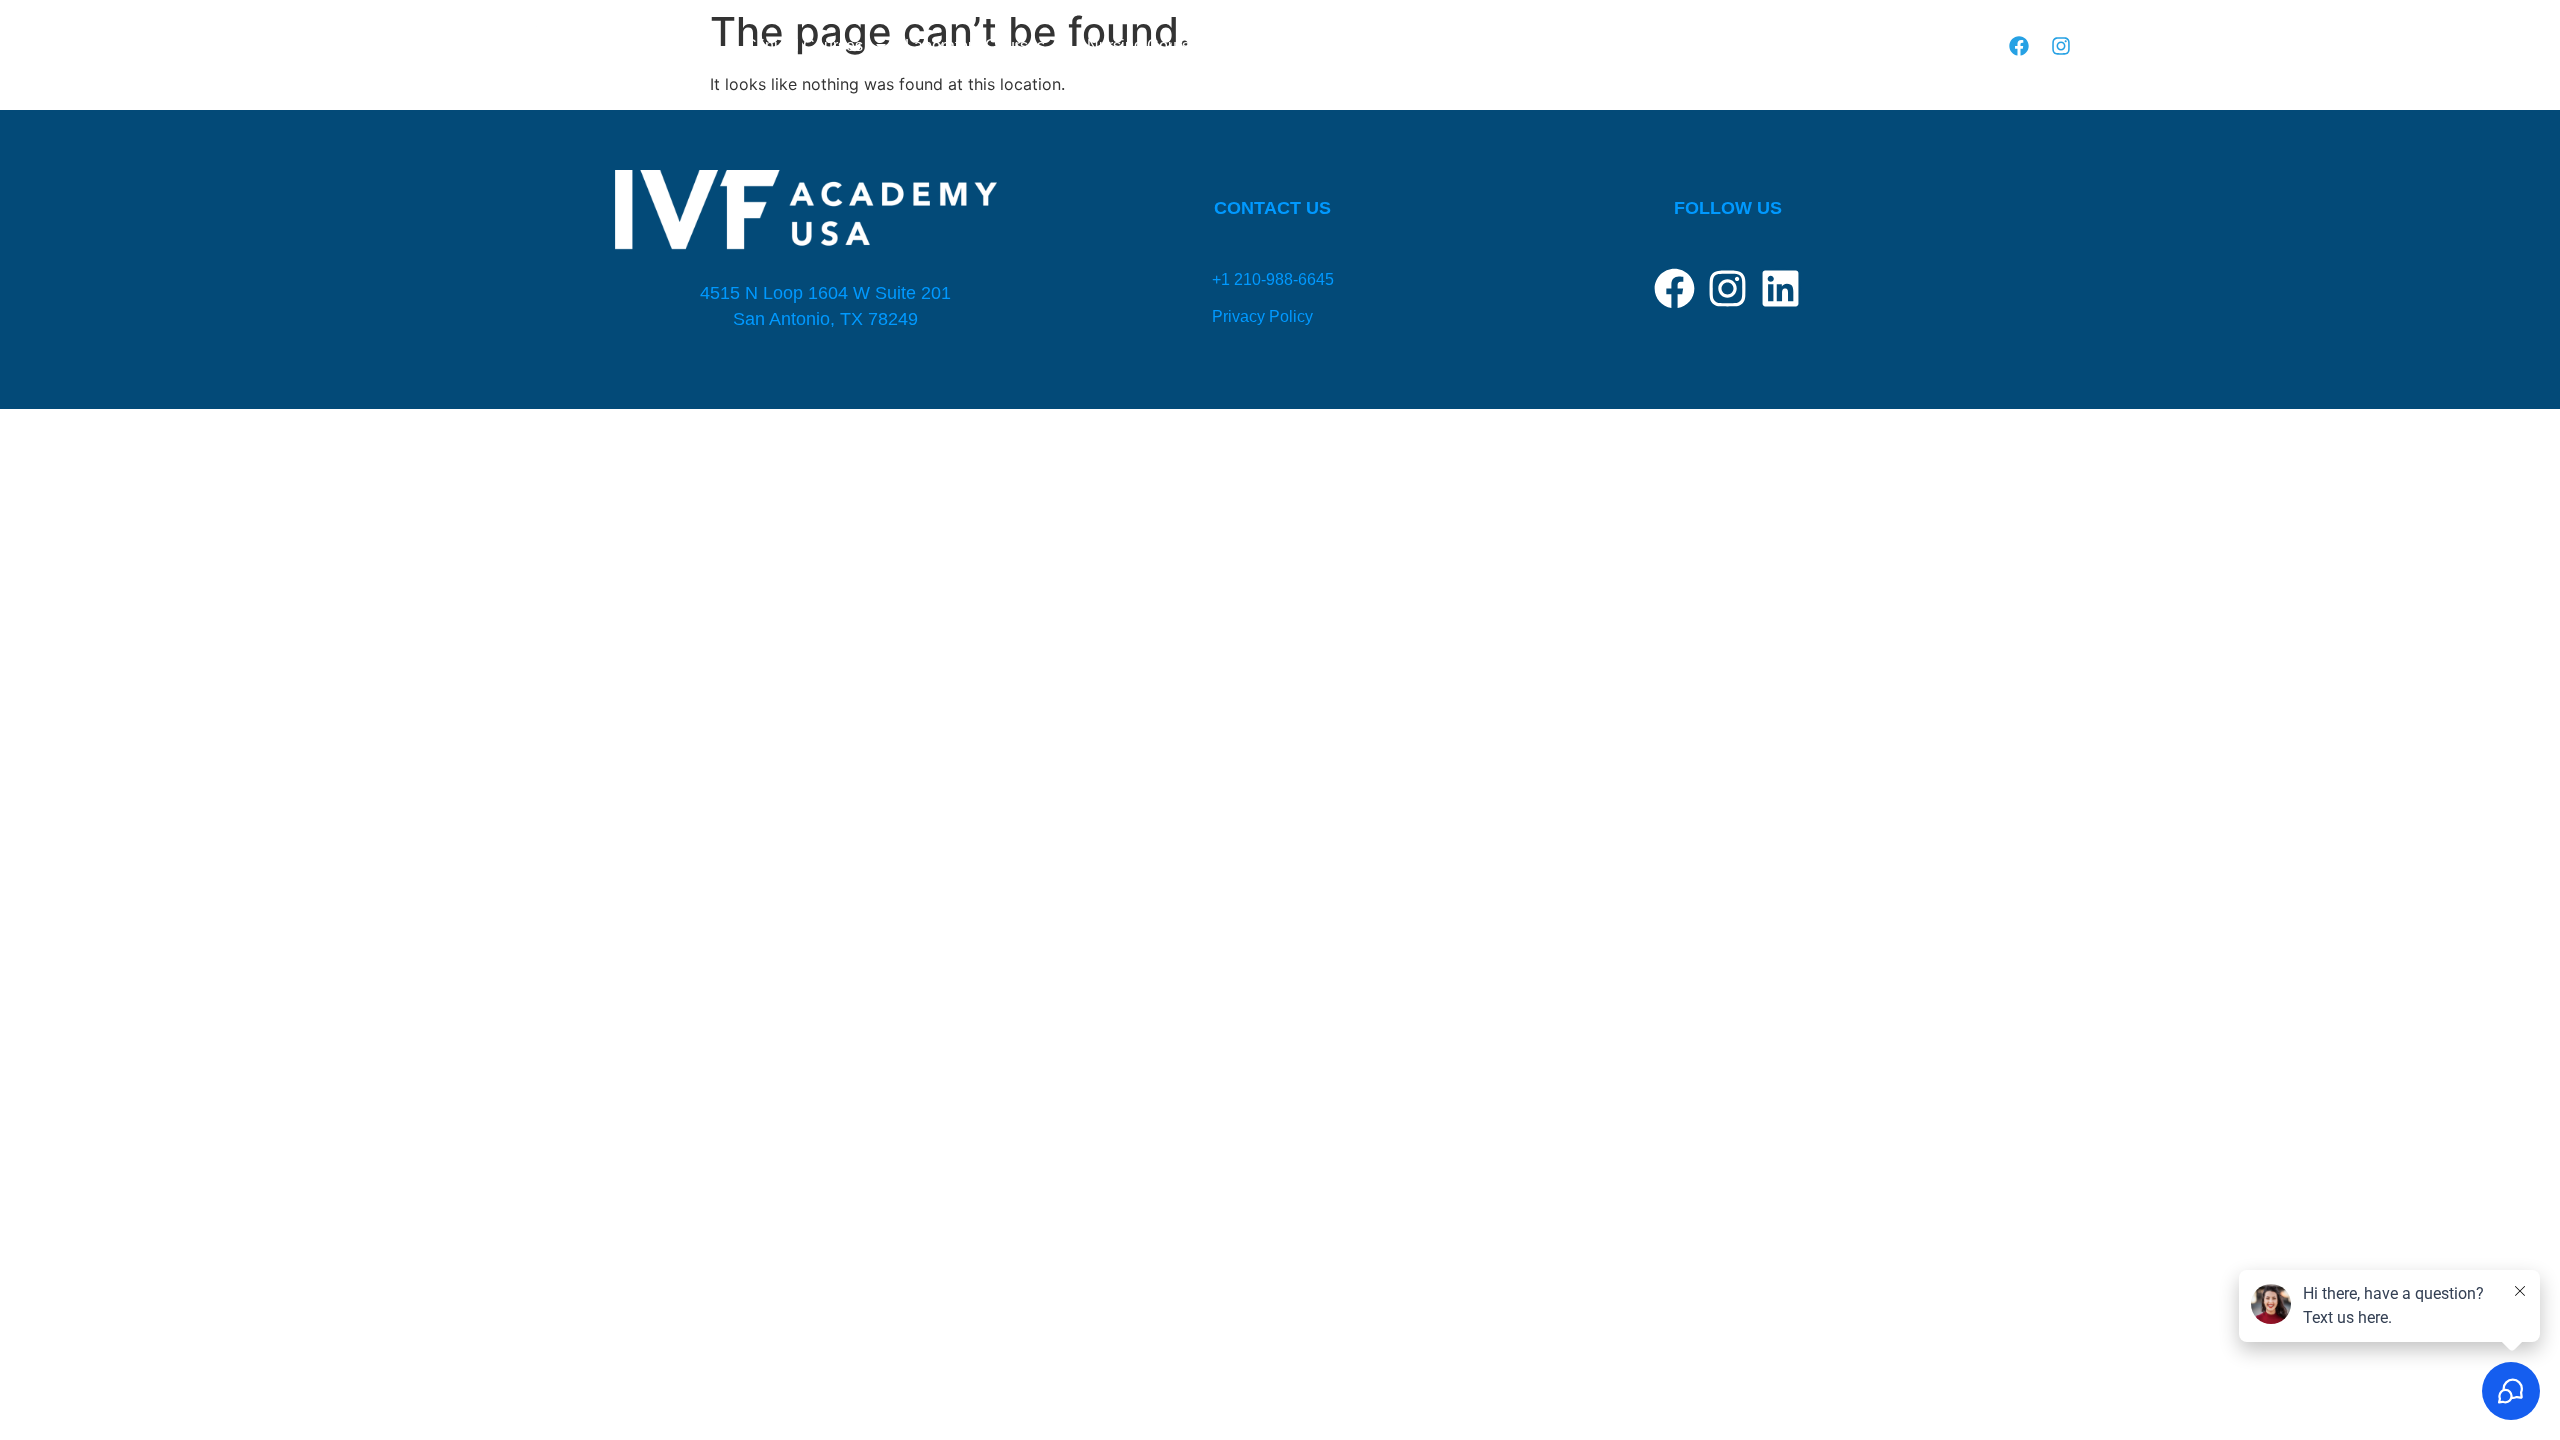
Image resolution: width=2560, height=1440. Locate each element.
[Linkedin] (1780, 288)
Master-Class (1912, 45)
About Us (1589, 45)
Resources (1702, 45)
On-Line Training (1480, 45)
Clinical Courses (804, 45)
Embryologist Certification (1314, 45)
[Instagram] (2061, 46)
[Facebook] (2019, 46)
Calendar (1816, 45)
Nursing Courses (1147, 45)
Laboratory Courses (975, 45)
